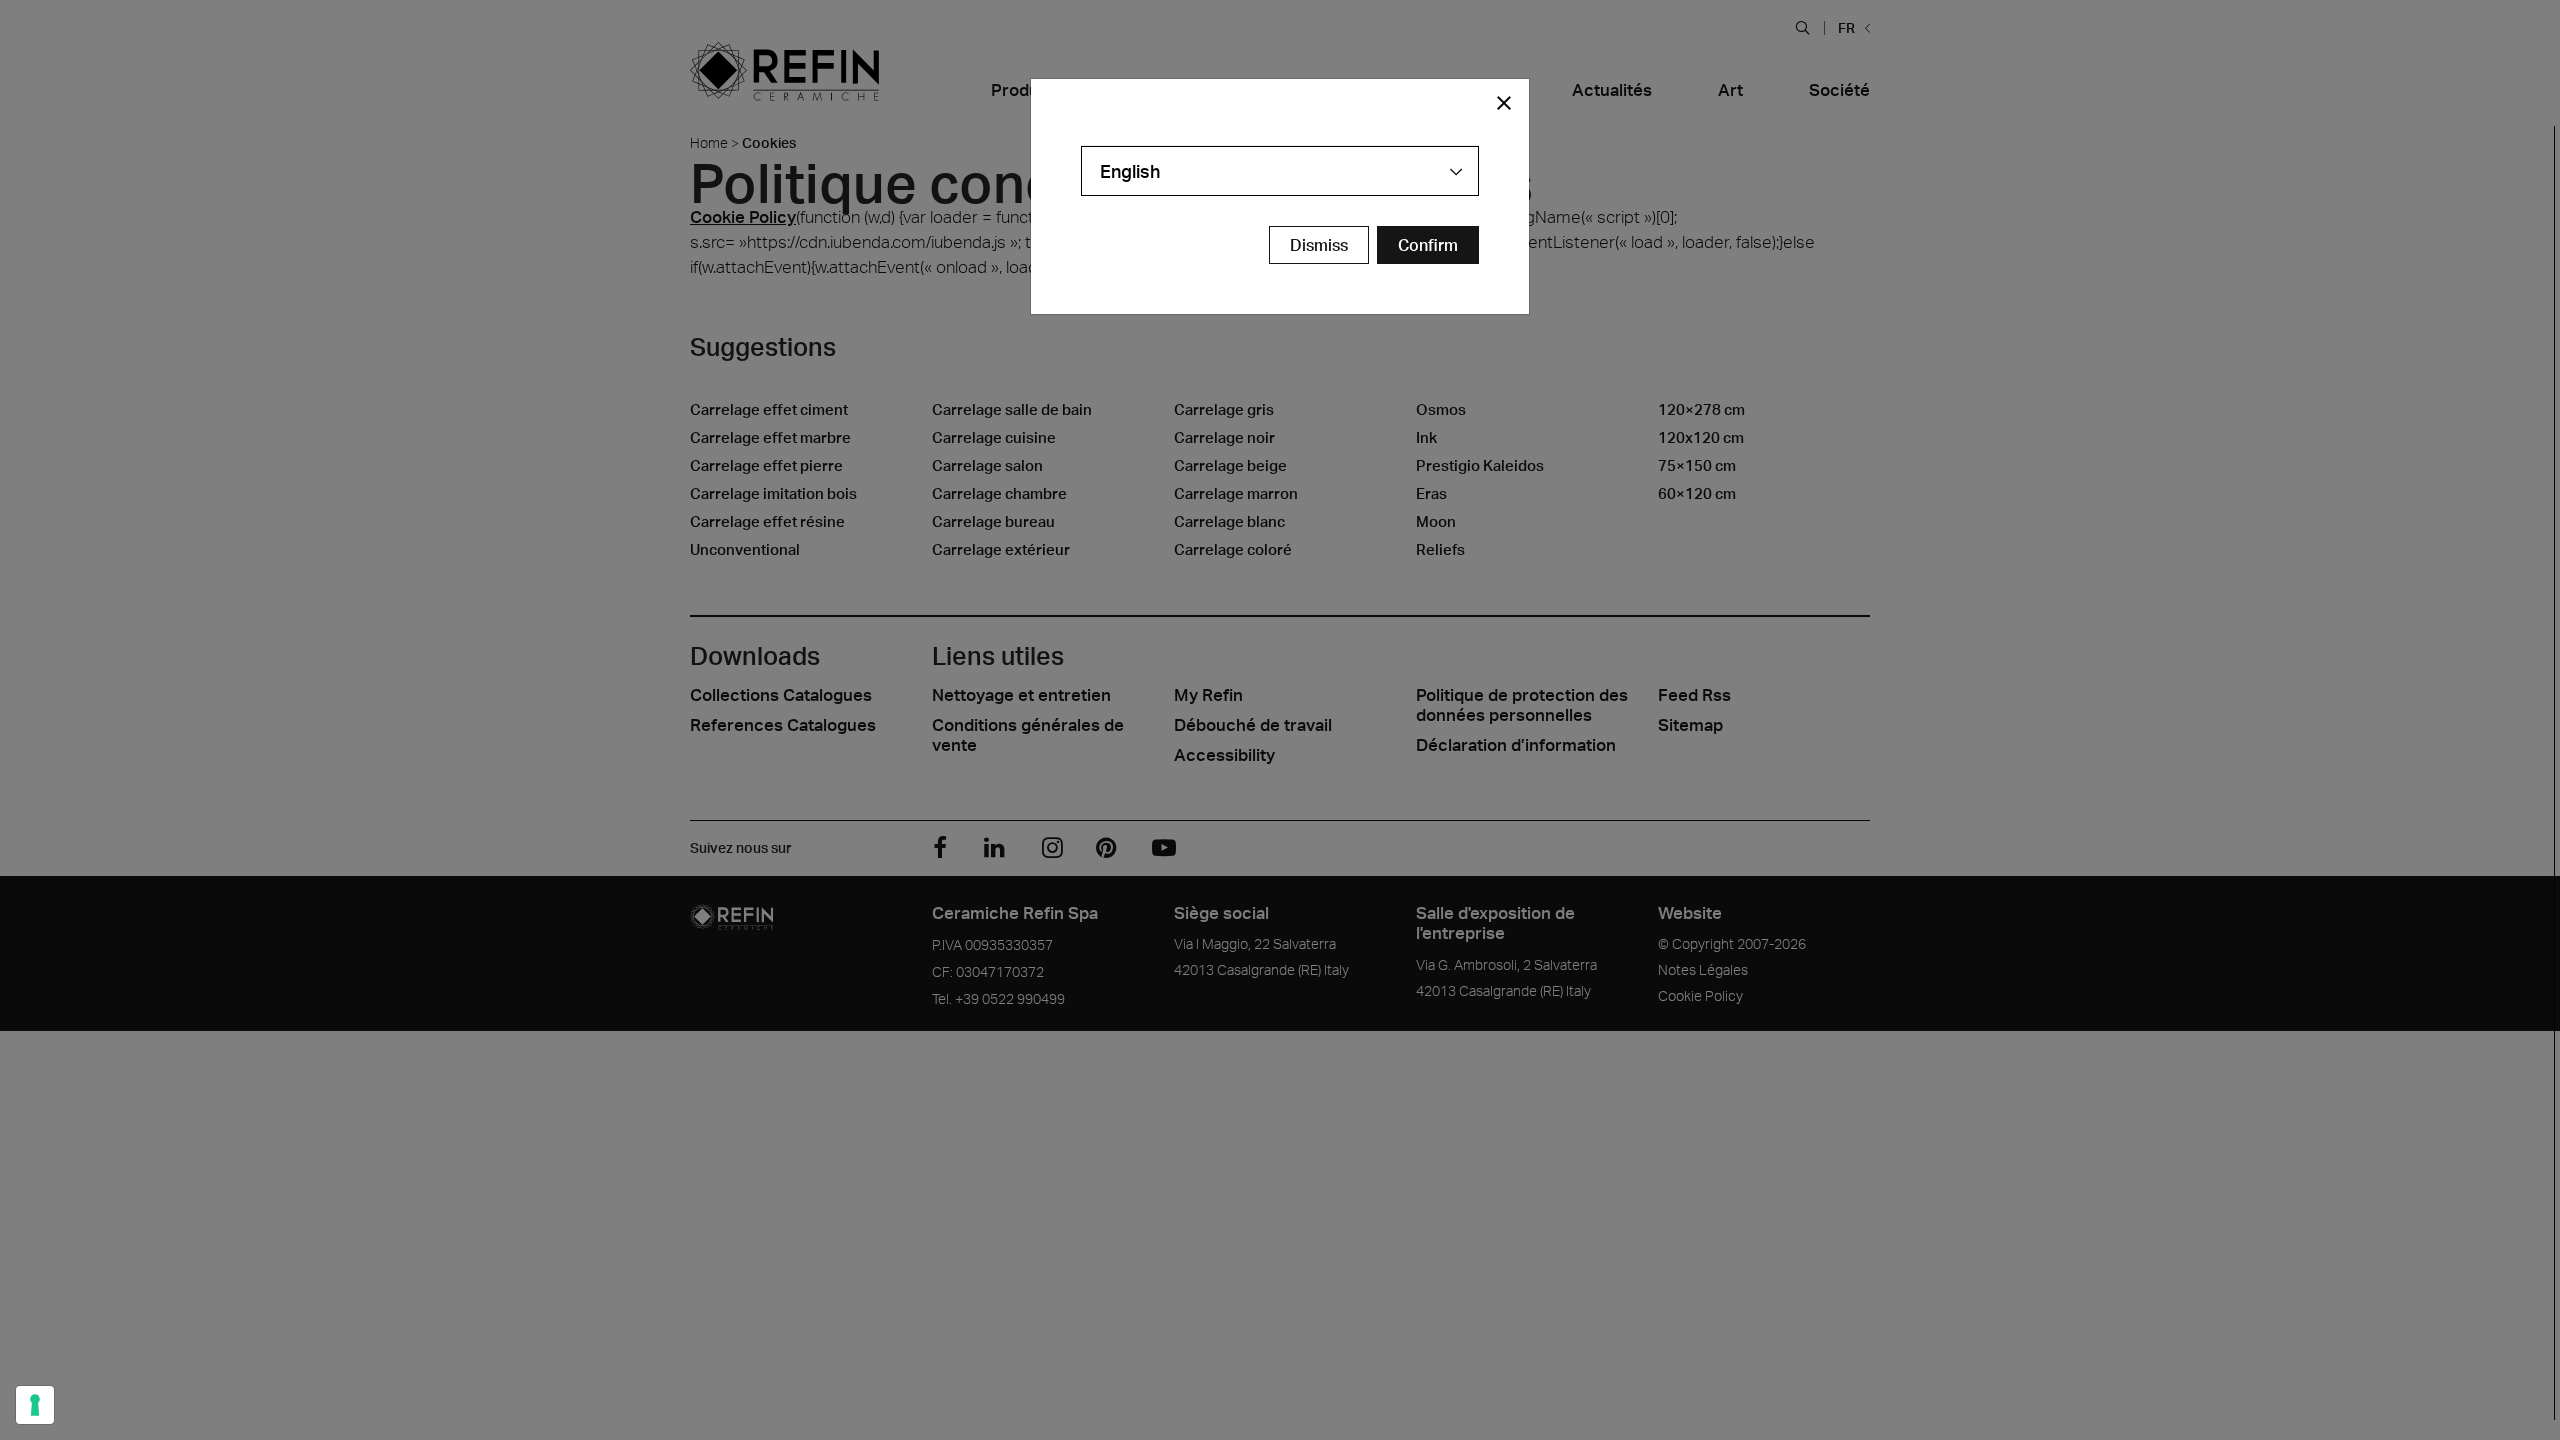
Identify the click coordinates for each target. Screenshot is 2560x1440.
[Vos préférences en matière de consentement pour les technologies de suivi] (35, 1405)
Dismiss (1319, 245)
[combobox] (1280, 171)
